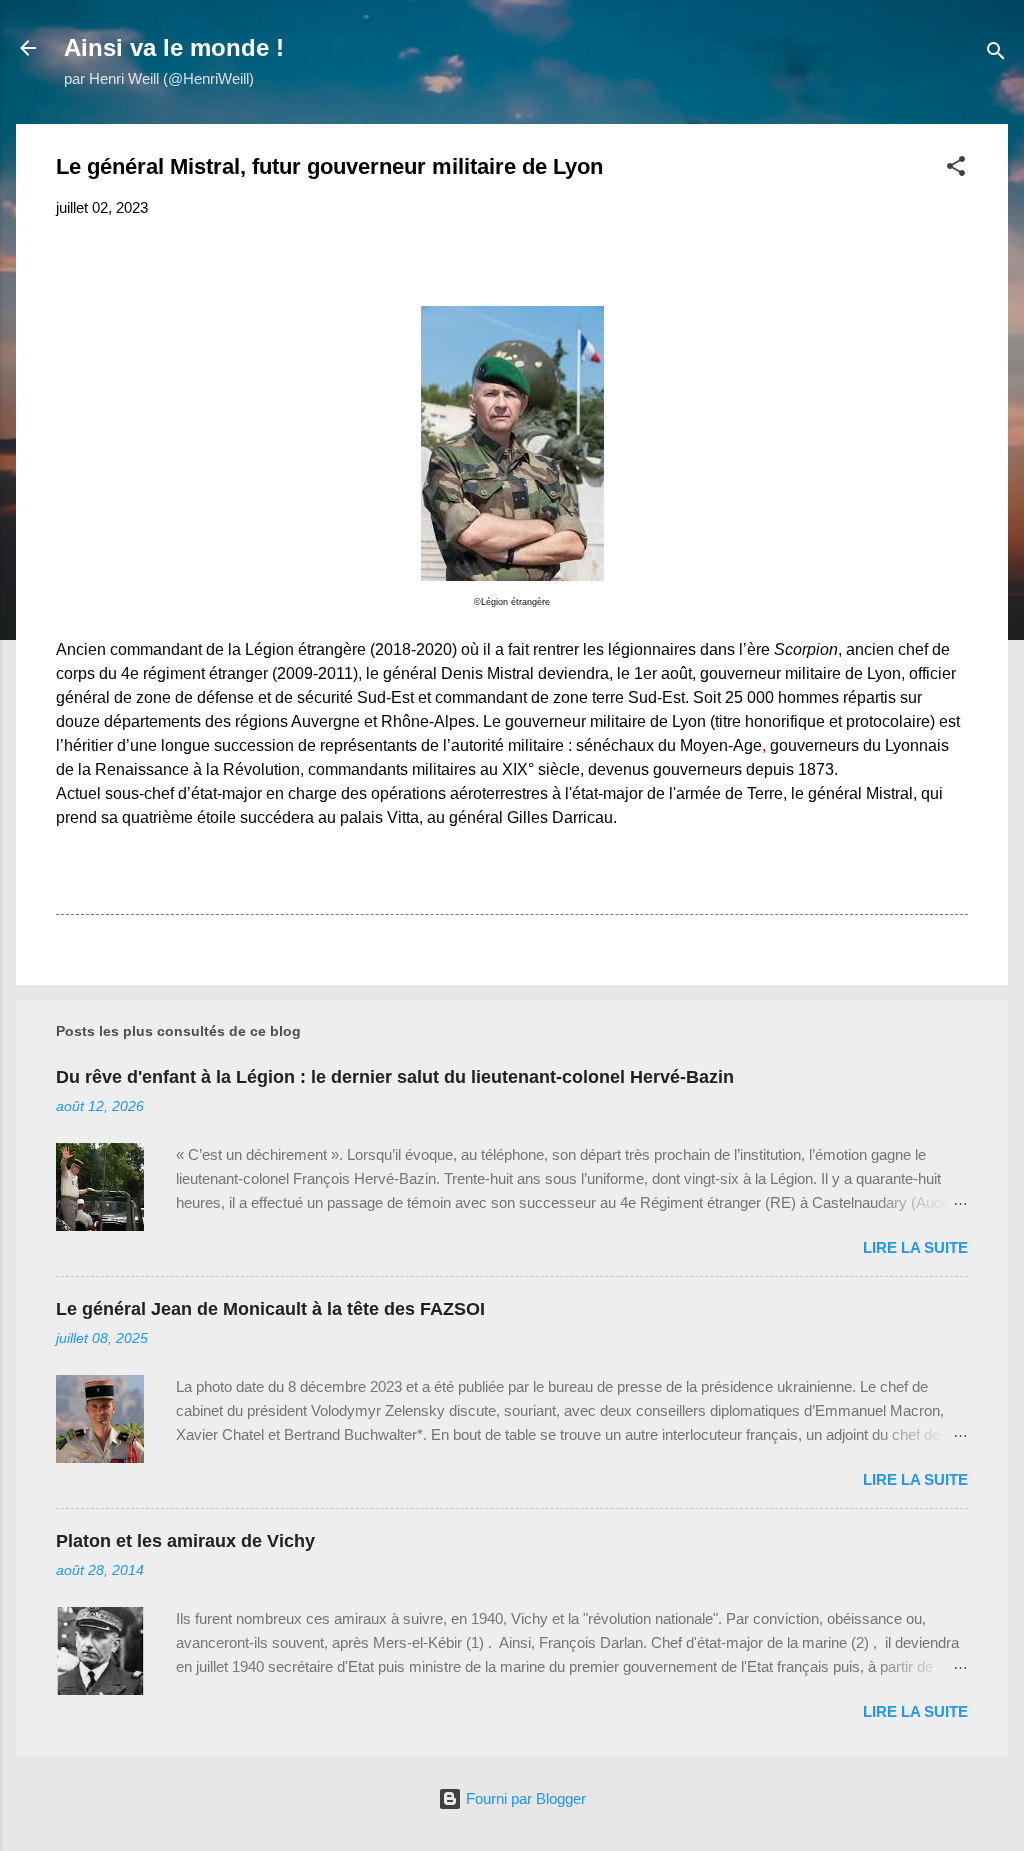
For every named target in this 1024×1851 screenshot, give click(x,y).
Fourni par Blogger (524, 1798)
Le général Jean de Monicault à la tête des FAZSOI (270, 1309)
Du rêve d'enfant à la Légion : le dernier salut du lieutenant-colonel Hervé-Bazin (395, 1077)
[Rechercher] (996, 54)
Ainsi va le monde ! (174, 47)
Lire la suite (915, 1247)
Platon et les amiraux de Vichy (185, 1541)
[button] (956, 169)
